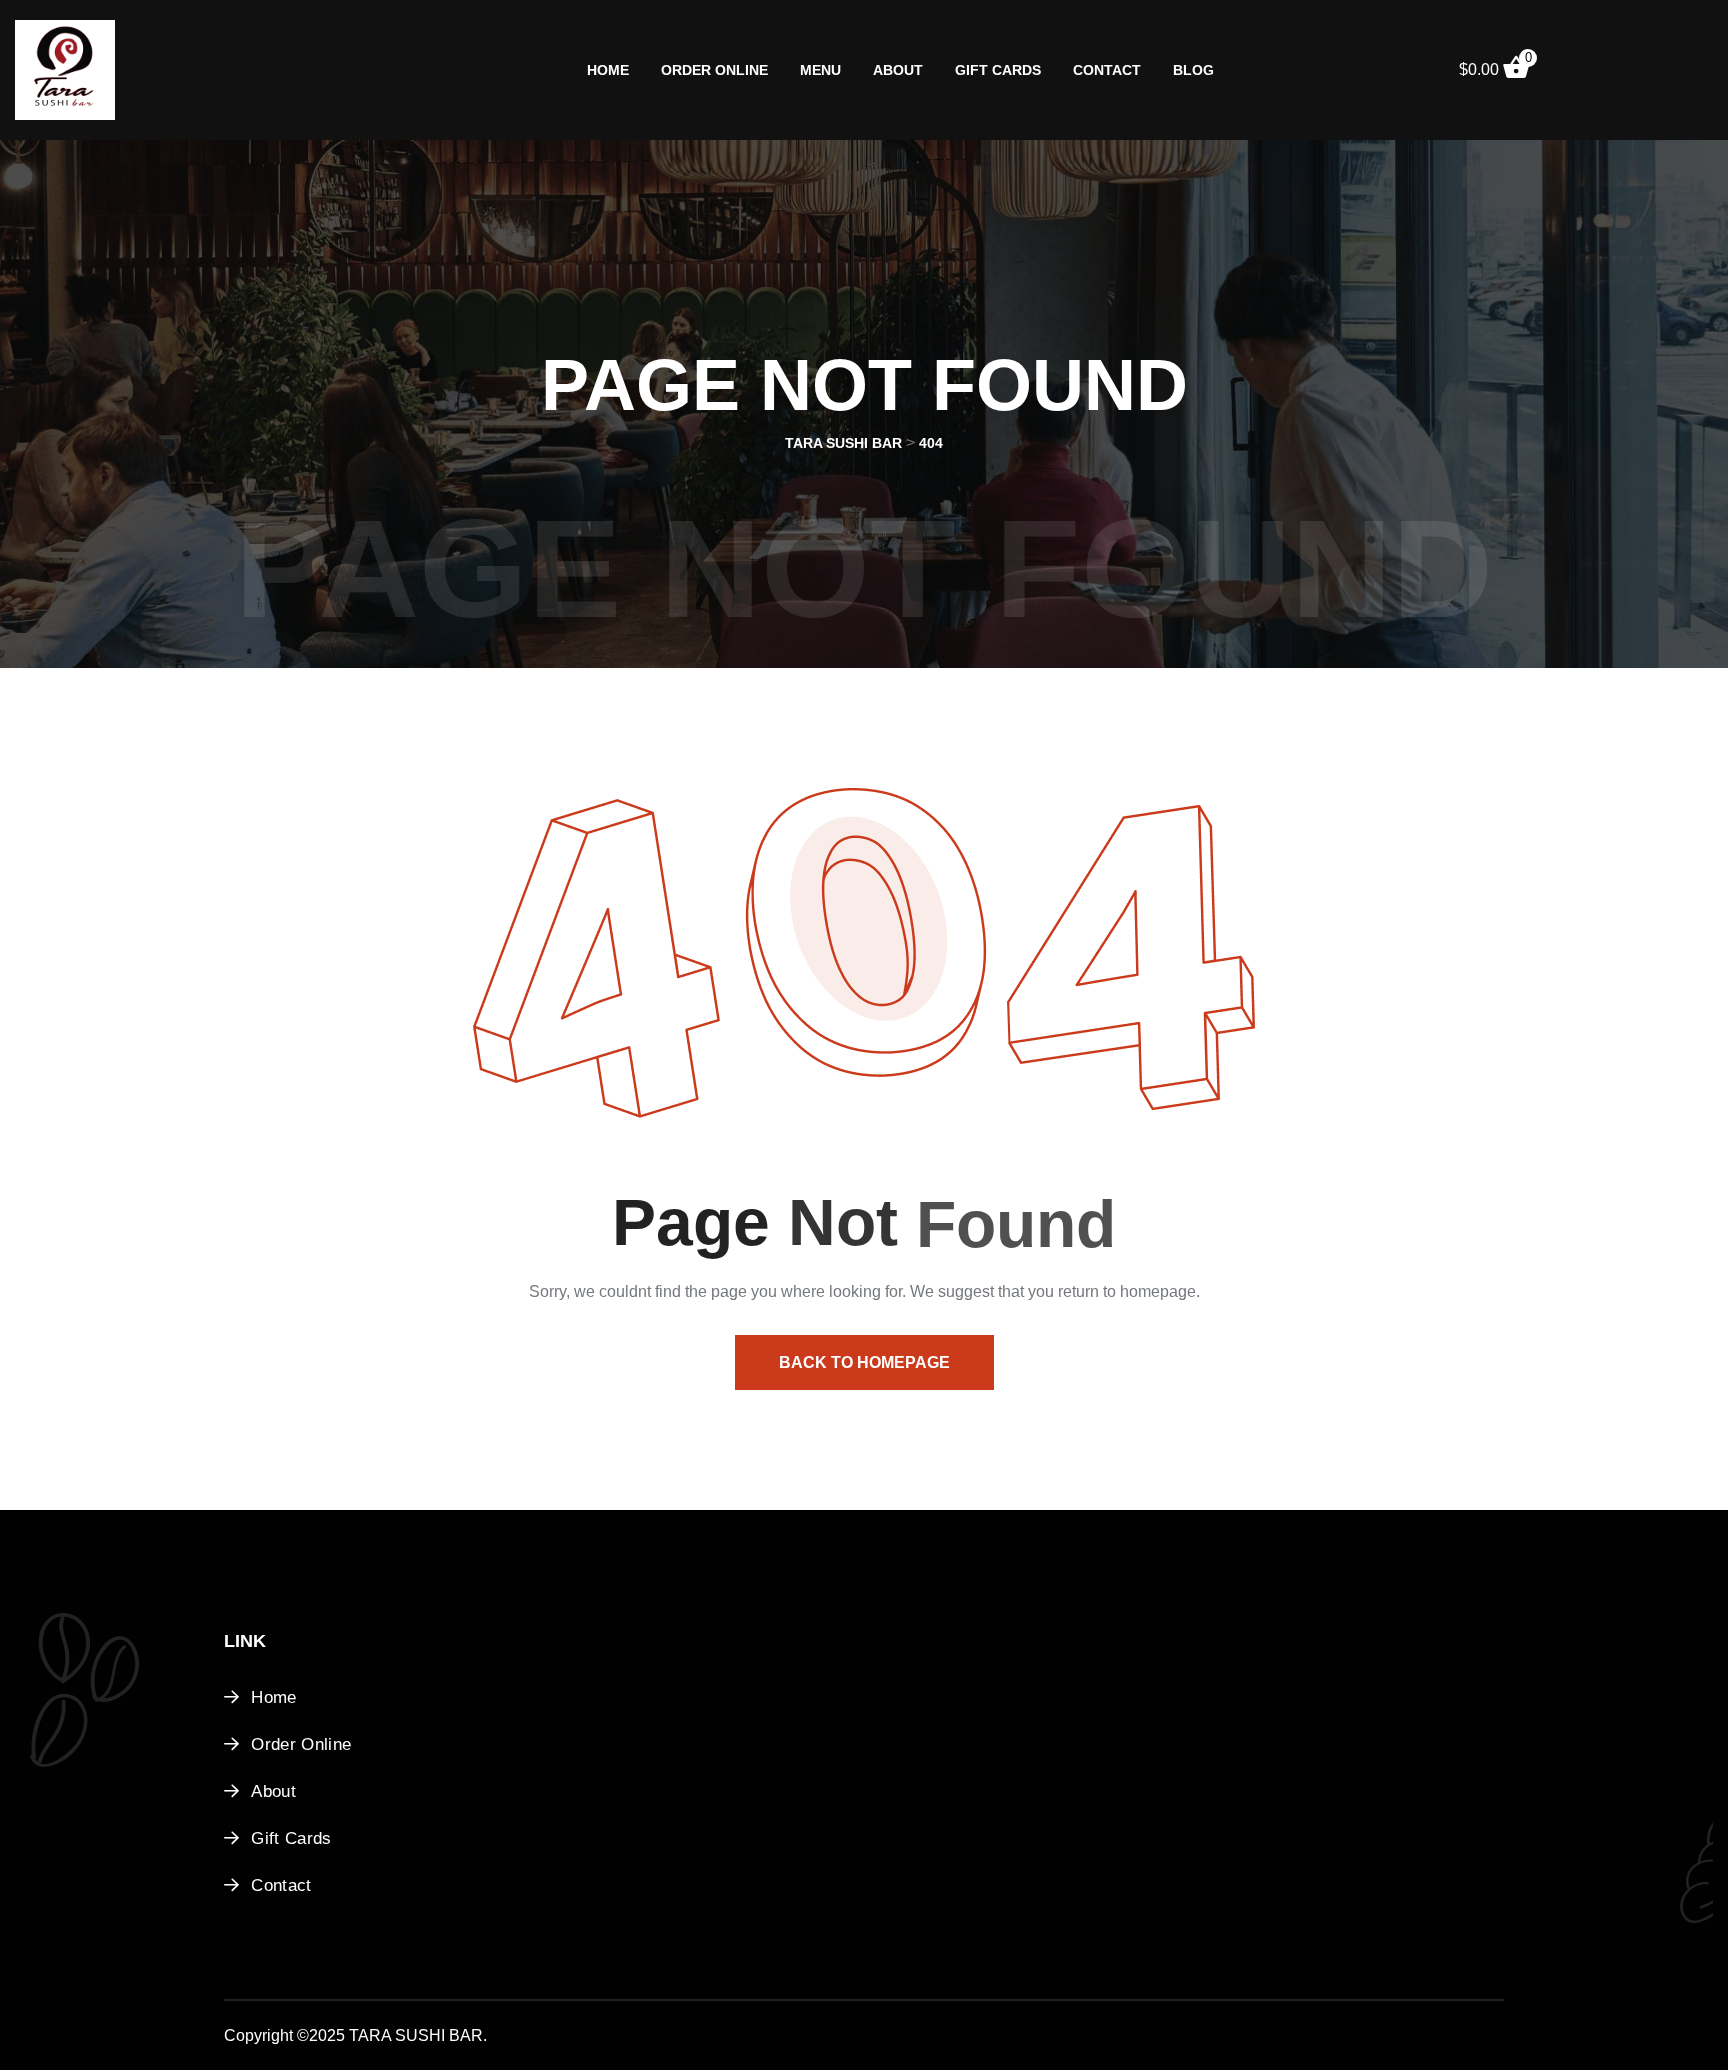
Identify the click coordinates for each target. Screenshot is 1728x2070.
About (898, 70)
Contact (1107, 70)
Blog (1193, 70)
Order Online (714, 70)
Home (608, 70)
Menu (820, 70)
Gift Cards (998, 70)
